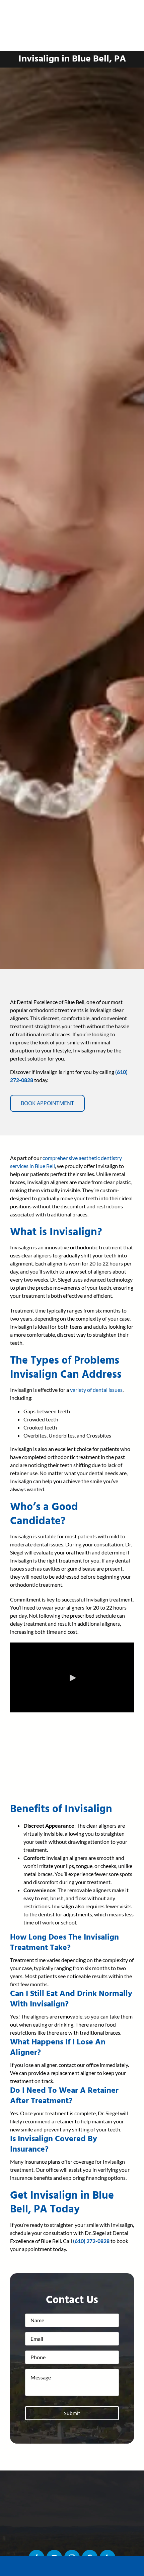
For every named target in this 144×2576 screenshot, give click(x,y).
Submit (72, 2413)
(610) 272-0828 (91, 2241)
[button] (64, 1942)
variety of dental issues (96, 1390)
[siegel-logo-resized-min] (72, 6)
